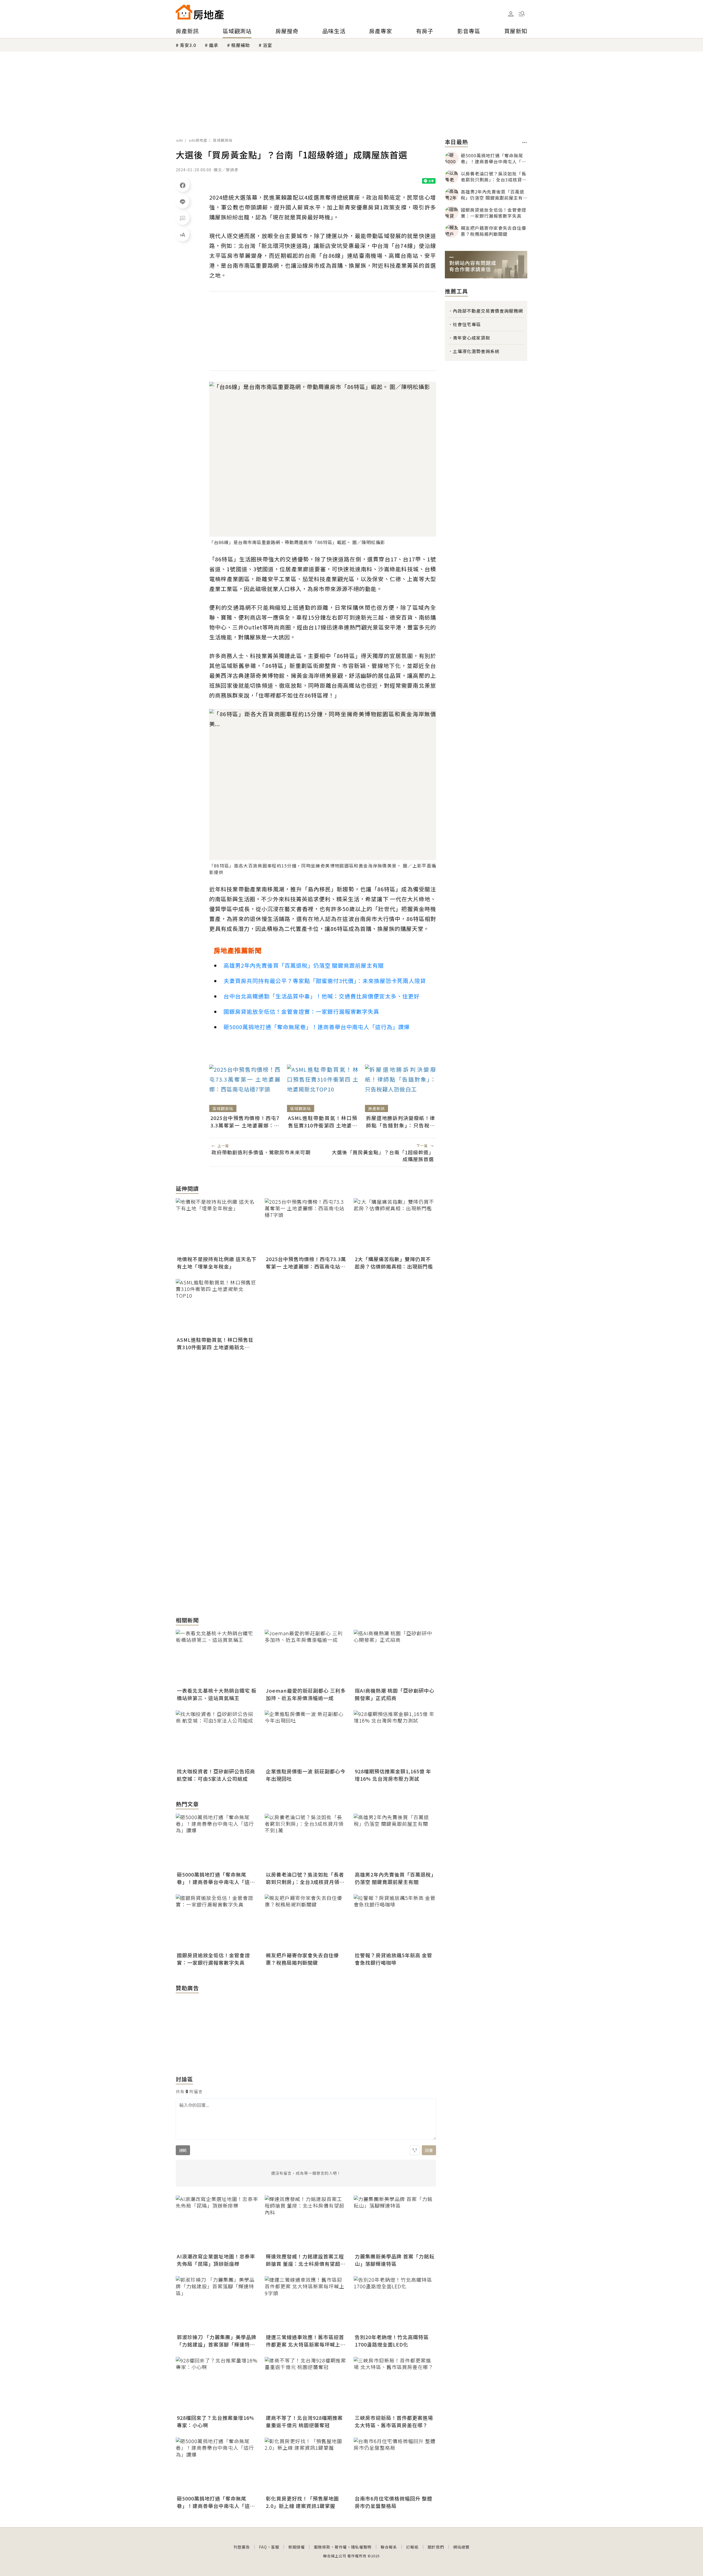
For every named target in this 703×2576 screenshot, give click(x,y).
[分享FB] (183, 185)
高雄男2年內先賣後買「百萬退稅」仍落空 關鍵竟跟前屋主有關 (304, 965)
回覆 (429, 2150)
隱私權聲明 (361, 2547)
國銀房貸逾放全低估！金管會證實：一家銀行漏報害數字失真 (301, 1011)
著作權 (341, 2547)
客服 (275, 2547)
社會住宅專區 (467, 324)
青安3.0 (188, 45)
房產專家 (381, 31)
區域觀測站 (237, 31)
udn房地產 (198, 140)
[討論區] (183, 218)
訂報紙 (412, 2547)
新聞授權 (297, 2547)
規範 (183, 2150)
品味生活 (334, 31)
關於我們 (436, 2547)
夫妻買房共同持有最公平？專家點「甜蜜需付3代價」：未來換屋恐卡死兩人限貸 (325, 981)
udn (180, 140)
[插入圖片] (415, 2150)
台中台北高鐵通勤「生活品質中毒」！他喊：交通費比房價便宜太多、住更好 (322, 996)
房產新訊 (187, 31)
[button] (522, 14)
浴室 (267, 45)
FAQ (263, 2547)
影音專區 (469, 31)
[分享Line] (183, 201)
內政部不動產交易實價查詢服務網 (488, 311)
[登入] (511, 14)
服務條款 (322, 2547)
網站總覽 (461, 2547)
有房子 (425, 31)
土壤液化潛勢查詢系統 (476, 351)
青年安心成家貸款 (472, 338)
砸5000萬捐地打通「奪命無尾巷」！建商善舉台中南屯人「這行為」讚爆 (317, 1027)
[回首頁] (200, 12)
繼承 (214, 45)
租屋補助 (241, 45)
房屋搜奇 (287, 31)
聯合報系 (389, 2547)
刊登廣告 (242, 2547)
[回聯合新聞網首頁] (184, 12)
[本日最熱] (525, 142)
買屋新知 (516, 31)
